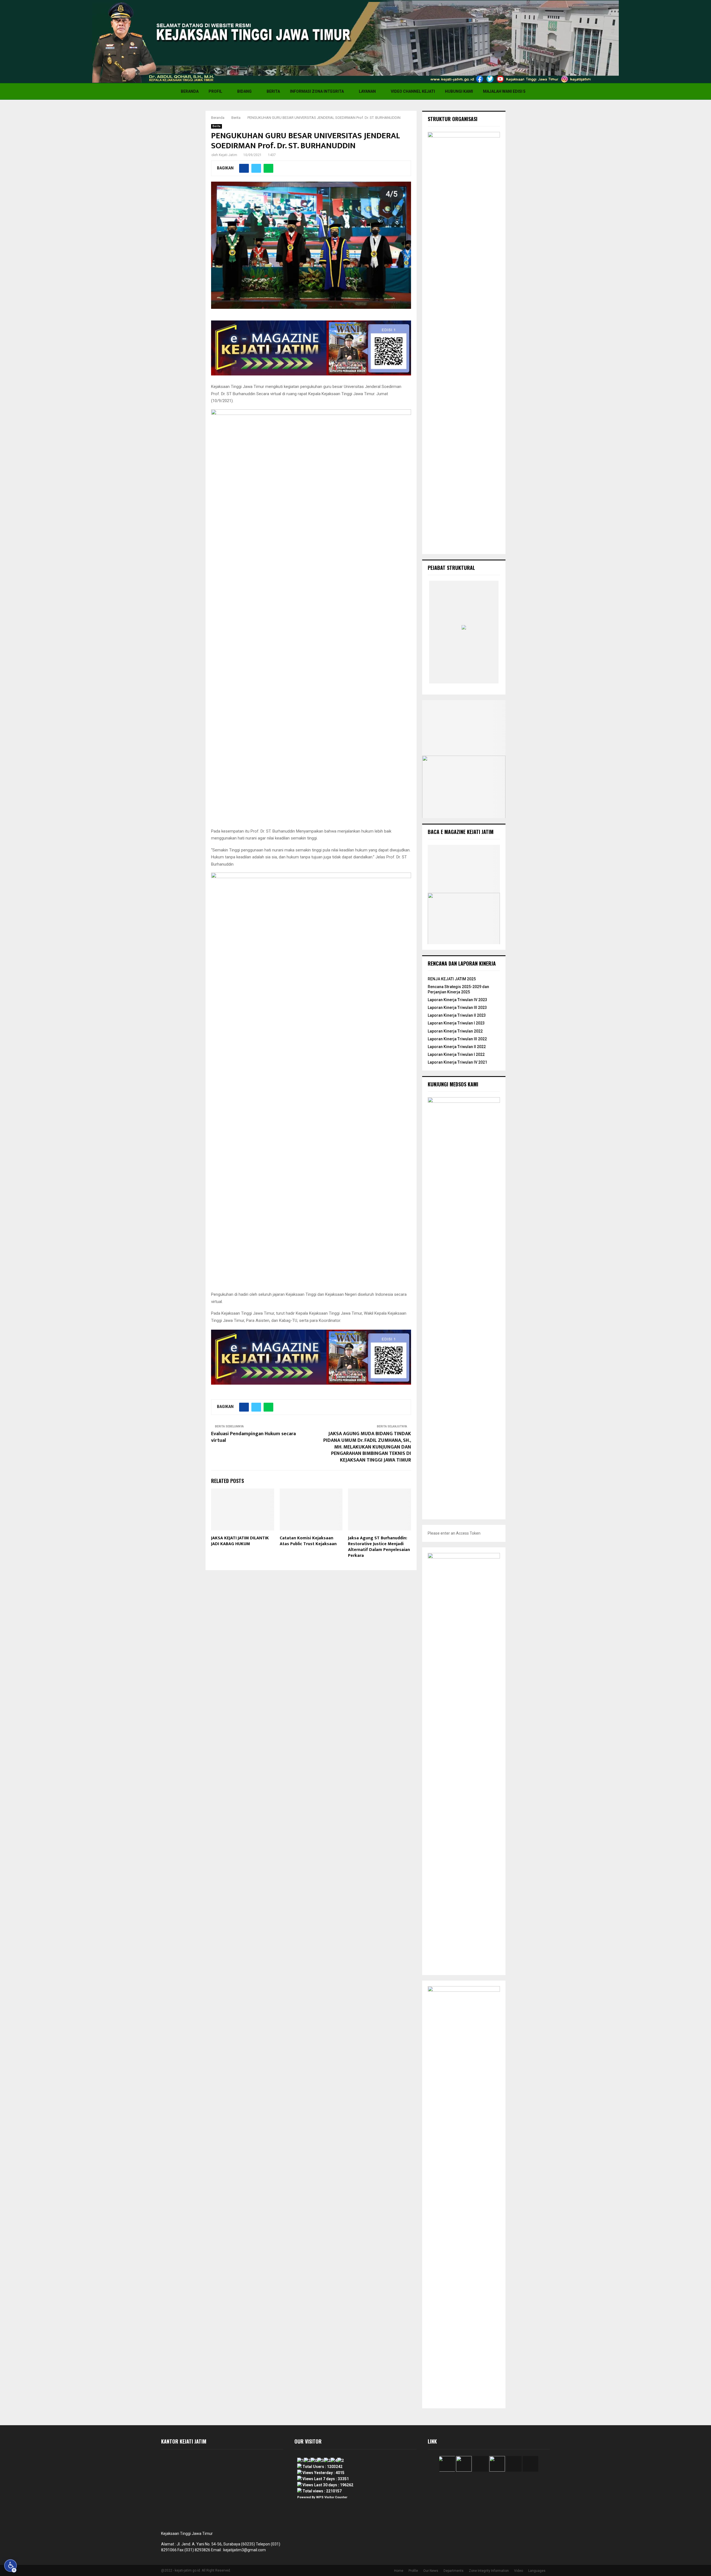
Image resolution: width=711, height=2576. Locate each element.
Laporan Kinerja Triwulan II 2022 (457, 1047)
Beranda (190, 91)
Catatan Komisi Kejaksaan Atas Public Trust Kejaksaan (308, 1541)
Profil (215, 91)
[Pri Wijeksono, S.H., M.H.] (466, 678)
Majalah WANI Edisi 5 (504, 91)
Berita (273, 91)
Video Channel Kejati (413, 91)
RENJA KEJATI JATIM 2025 (452, 979)
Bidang (244, 91)
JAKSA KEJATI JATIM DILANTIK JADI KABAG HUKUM (240, 1541)
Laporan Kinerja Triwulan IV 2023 (457, 1000)
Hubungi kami (459, 91)
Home (399, 2571)
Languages (537, 2571)
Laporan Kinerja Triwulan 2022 (455, 1031)
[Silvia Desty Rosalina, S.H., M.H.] (448, 678)
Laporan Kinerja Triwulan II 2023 (457, 1015)
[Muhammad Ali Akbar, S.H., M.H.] (484, 678)
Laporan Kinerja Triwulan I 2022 (456, 1054)
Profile (413, 2571)
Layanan (367, 91)
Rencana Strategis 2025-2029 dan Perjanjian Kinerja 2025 (458, 989)
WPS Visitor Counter (332, 2497)
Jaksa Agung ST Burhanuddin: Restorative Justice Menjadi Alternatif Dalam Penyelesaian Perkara (379, 1547)
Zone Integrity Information (489, 2571)
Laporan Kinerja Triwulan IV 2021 (457, 1062)
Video (519, 2571)
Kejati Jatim (228, 155)
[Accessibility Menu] (11, 2566)
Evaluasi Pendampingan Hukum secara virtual (253, 1437)
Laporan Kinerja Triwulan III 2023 (457, 1008)
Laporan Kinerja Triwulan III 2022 (457, 1039)
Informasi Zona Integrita (317, 91)
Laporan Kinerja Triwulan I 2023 (456, 1023)
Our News (431, 2571)
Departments (454, 2571)
